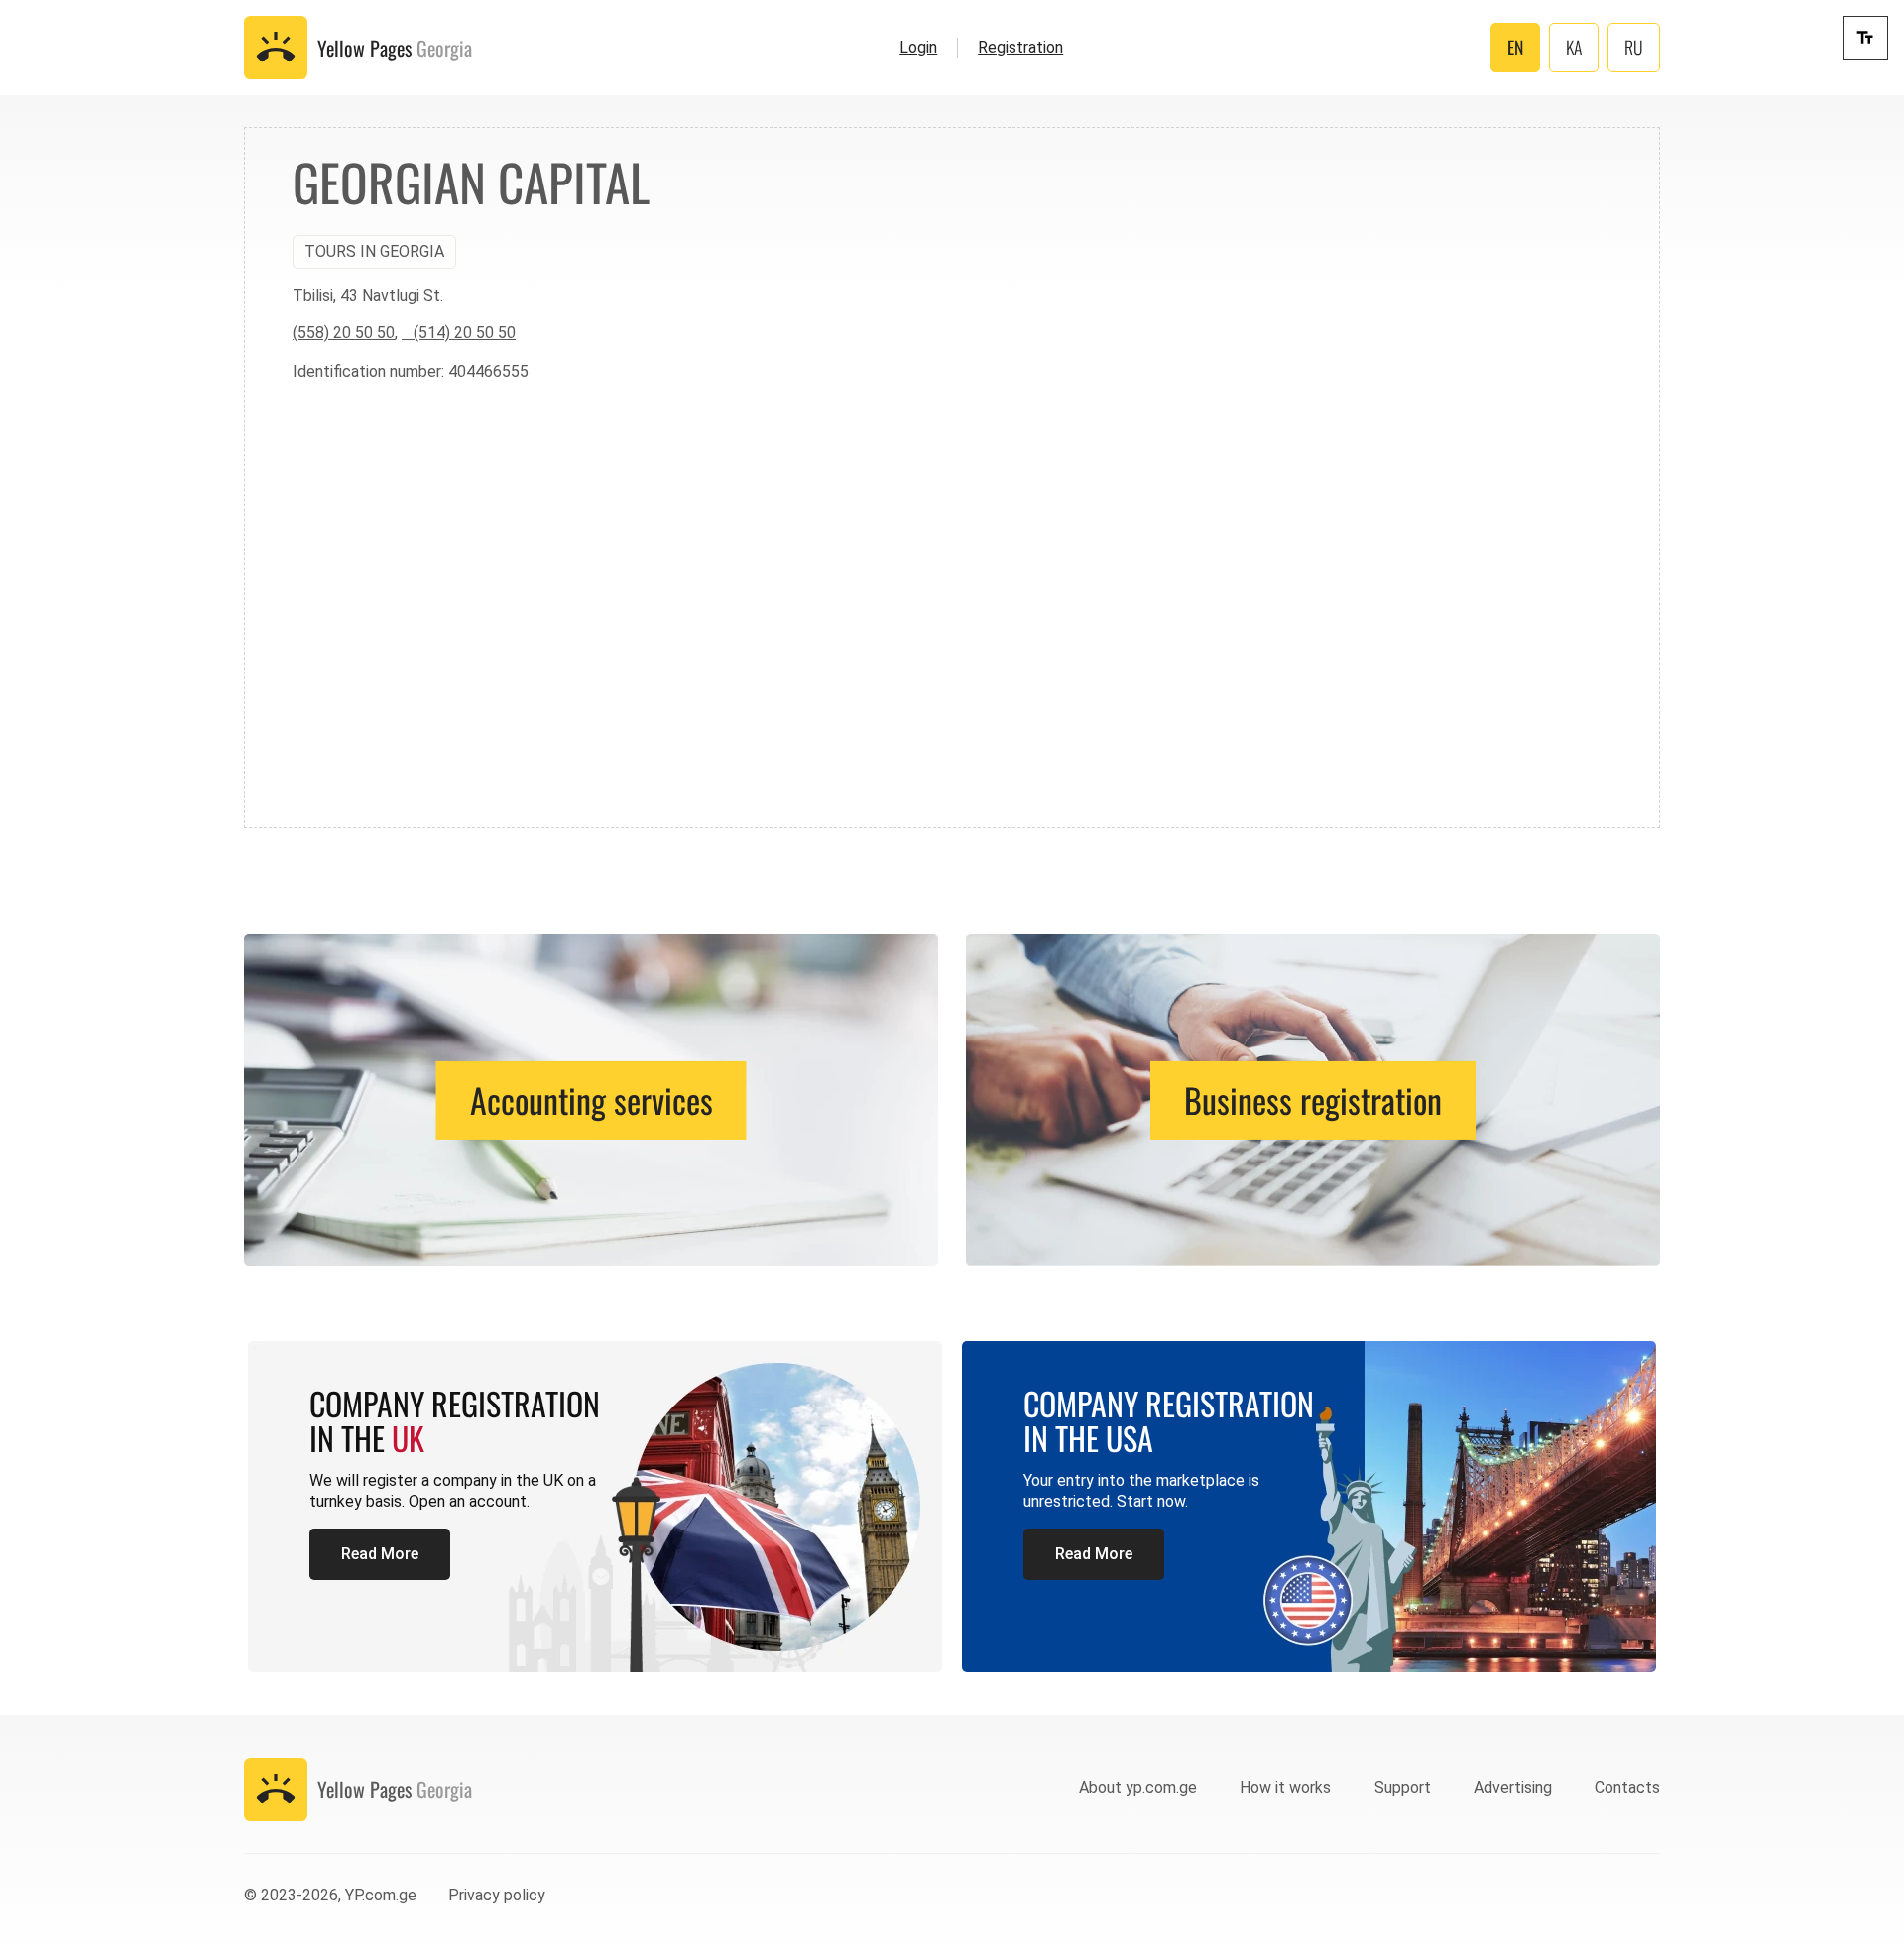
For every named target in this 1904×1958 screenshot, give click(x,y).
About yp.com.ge (1138, 1788)
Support (1403, 1788)
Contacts (1627, 1788)
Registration (1020, 47)
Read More (380, 1554)
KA (1574, 47)
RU (1634, 47)
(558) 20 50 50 (344, 333)
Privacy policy (497, 1895)
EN (1515, 47)
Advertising (1513, 1788)
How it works (1285, 1788)
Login (918, 47)
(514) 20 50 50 (459, 333)
